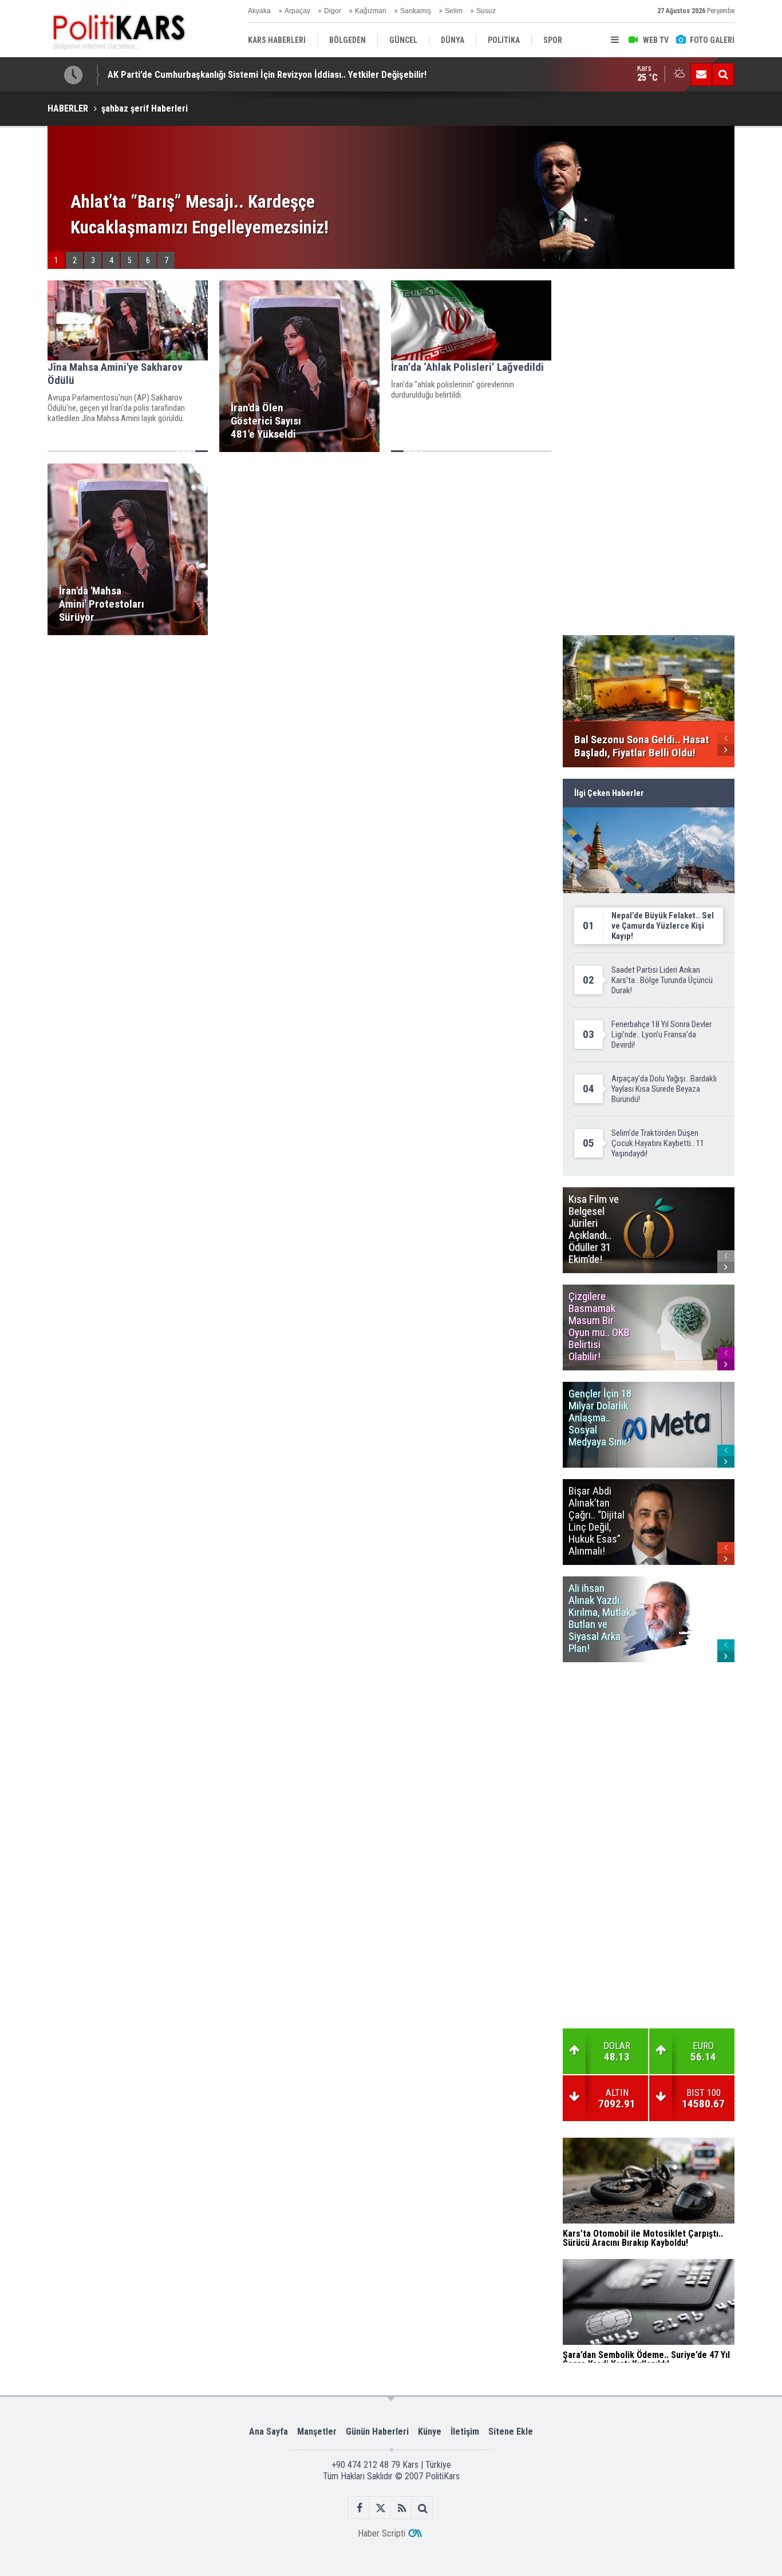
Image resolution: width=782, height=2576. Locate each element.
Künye (430, 2432)
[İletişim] (701, 74)
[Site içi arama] (723, 74)
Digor (333, 11)
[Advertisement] (299, 727)
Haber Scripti (382, 2533)
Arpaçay (297, 11)
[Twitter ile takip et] (380, 2508)
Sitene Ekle (511, 2432)
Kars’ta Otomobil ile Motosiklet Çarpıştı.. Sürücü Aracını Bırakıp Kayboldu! (255, 74)
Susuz (486, 11)
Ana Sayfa (268, 2432)
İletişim (465, 2432)
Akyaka (259, 11)
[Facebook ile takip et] (359, 2508)
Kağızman (371, 11)
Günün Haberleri (377, 2432)
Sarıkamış (416, 11)
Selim (454, 11)
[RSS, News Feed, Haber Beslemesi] (402, 2508)
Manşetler (317, 2432)
